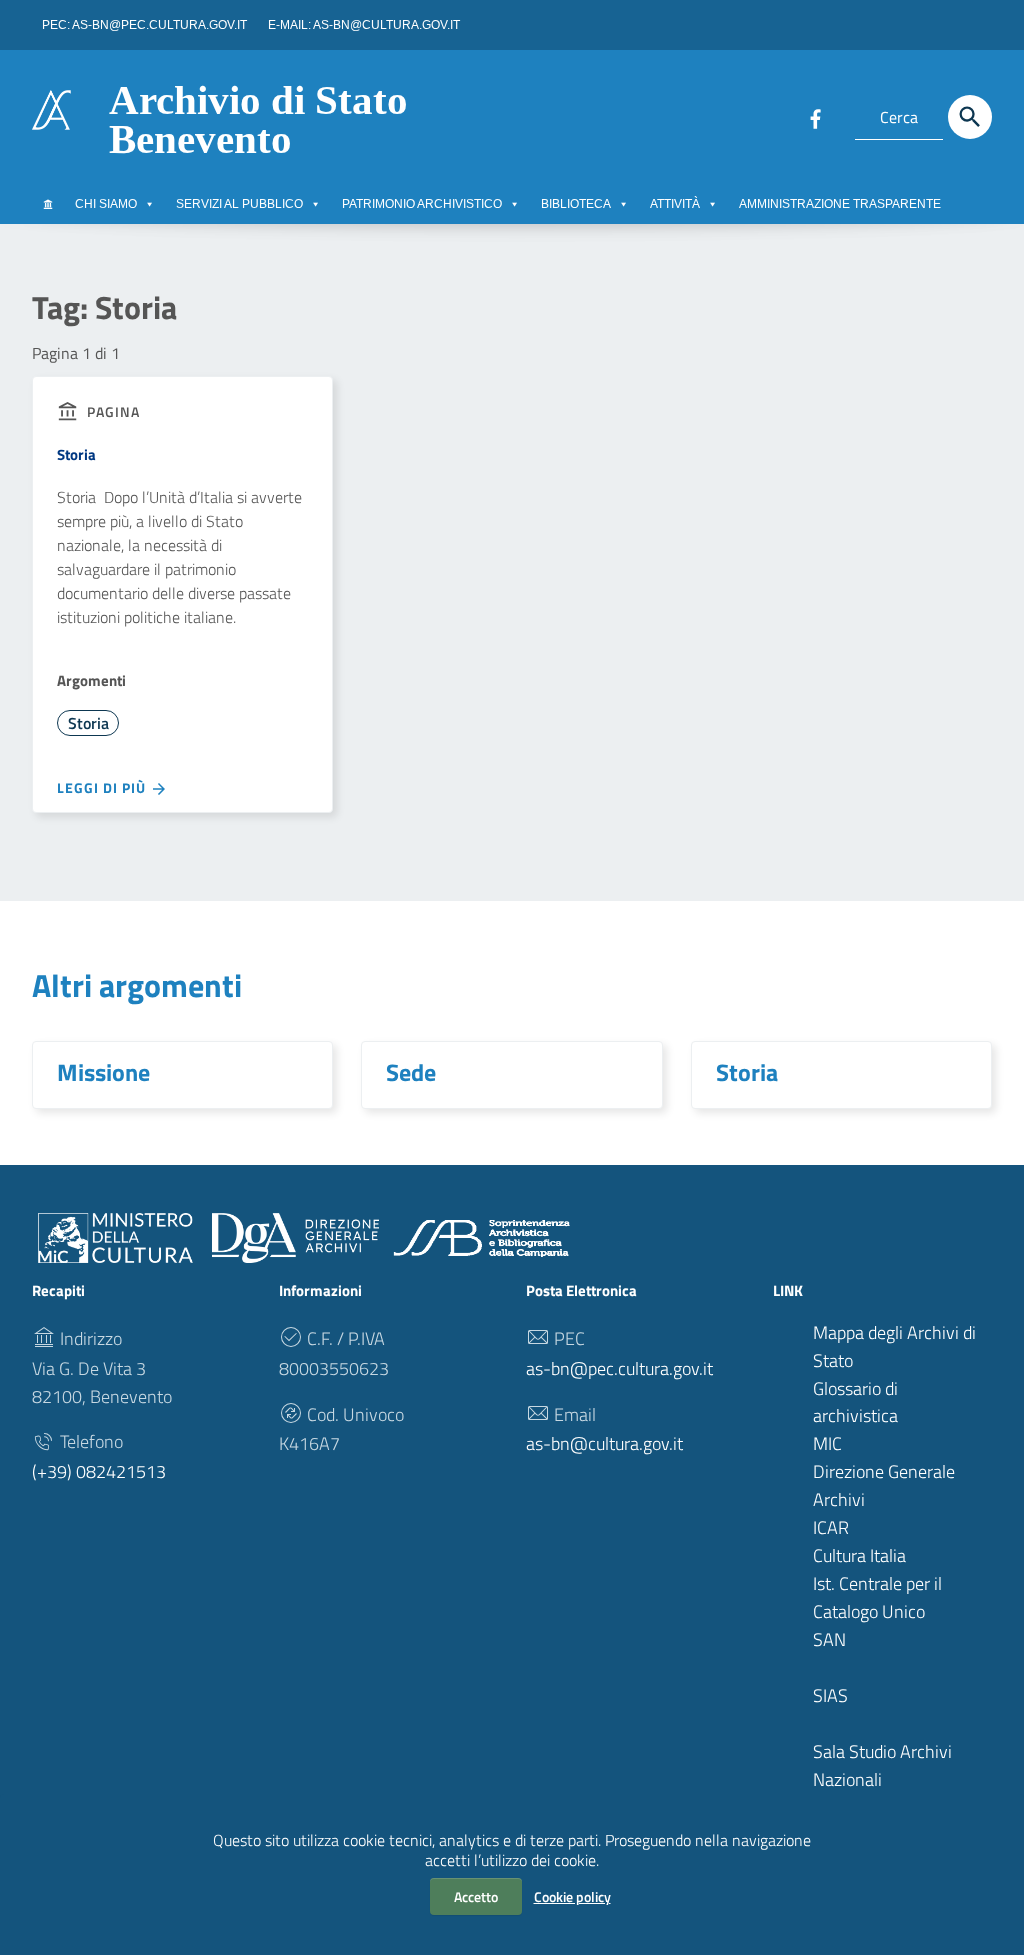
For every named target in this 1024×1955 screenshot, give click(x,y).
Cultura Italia (859, 1555)
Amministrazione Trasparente (840, 204)
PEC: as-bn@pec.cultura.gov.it (144, 25)
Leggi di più (103, 787)
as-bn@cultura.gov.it (604, 1443)
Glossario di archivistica (855, 1402)
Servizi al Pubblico (239, 204)
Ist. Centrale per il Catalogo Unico (877, 1597)
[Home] (48, 204)
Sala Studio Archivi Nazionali (882, 1765)
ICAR (831, 1527)
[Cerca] (970, 117)
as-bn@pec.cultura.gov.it (619, 1368)
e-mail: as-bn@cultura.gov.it (364, 25)
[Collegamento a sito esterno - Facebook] (815, 117)
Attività (675, 204)
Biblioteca (576, 204)
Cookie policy (572, 1896)
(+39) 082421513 (99, 1471)
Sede (411, 1072)
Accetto (476, 1896)
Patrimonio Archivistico (422, 204)
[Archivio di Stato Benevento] (51, 108)
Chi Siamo (106, 204)
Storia (76, 454)
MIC (827, 1443)
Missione (103, 1072)
